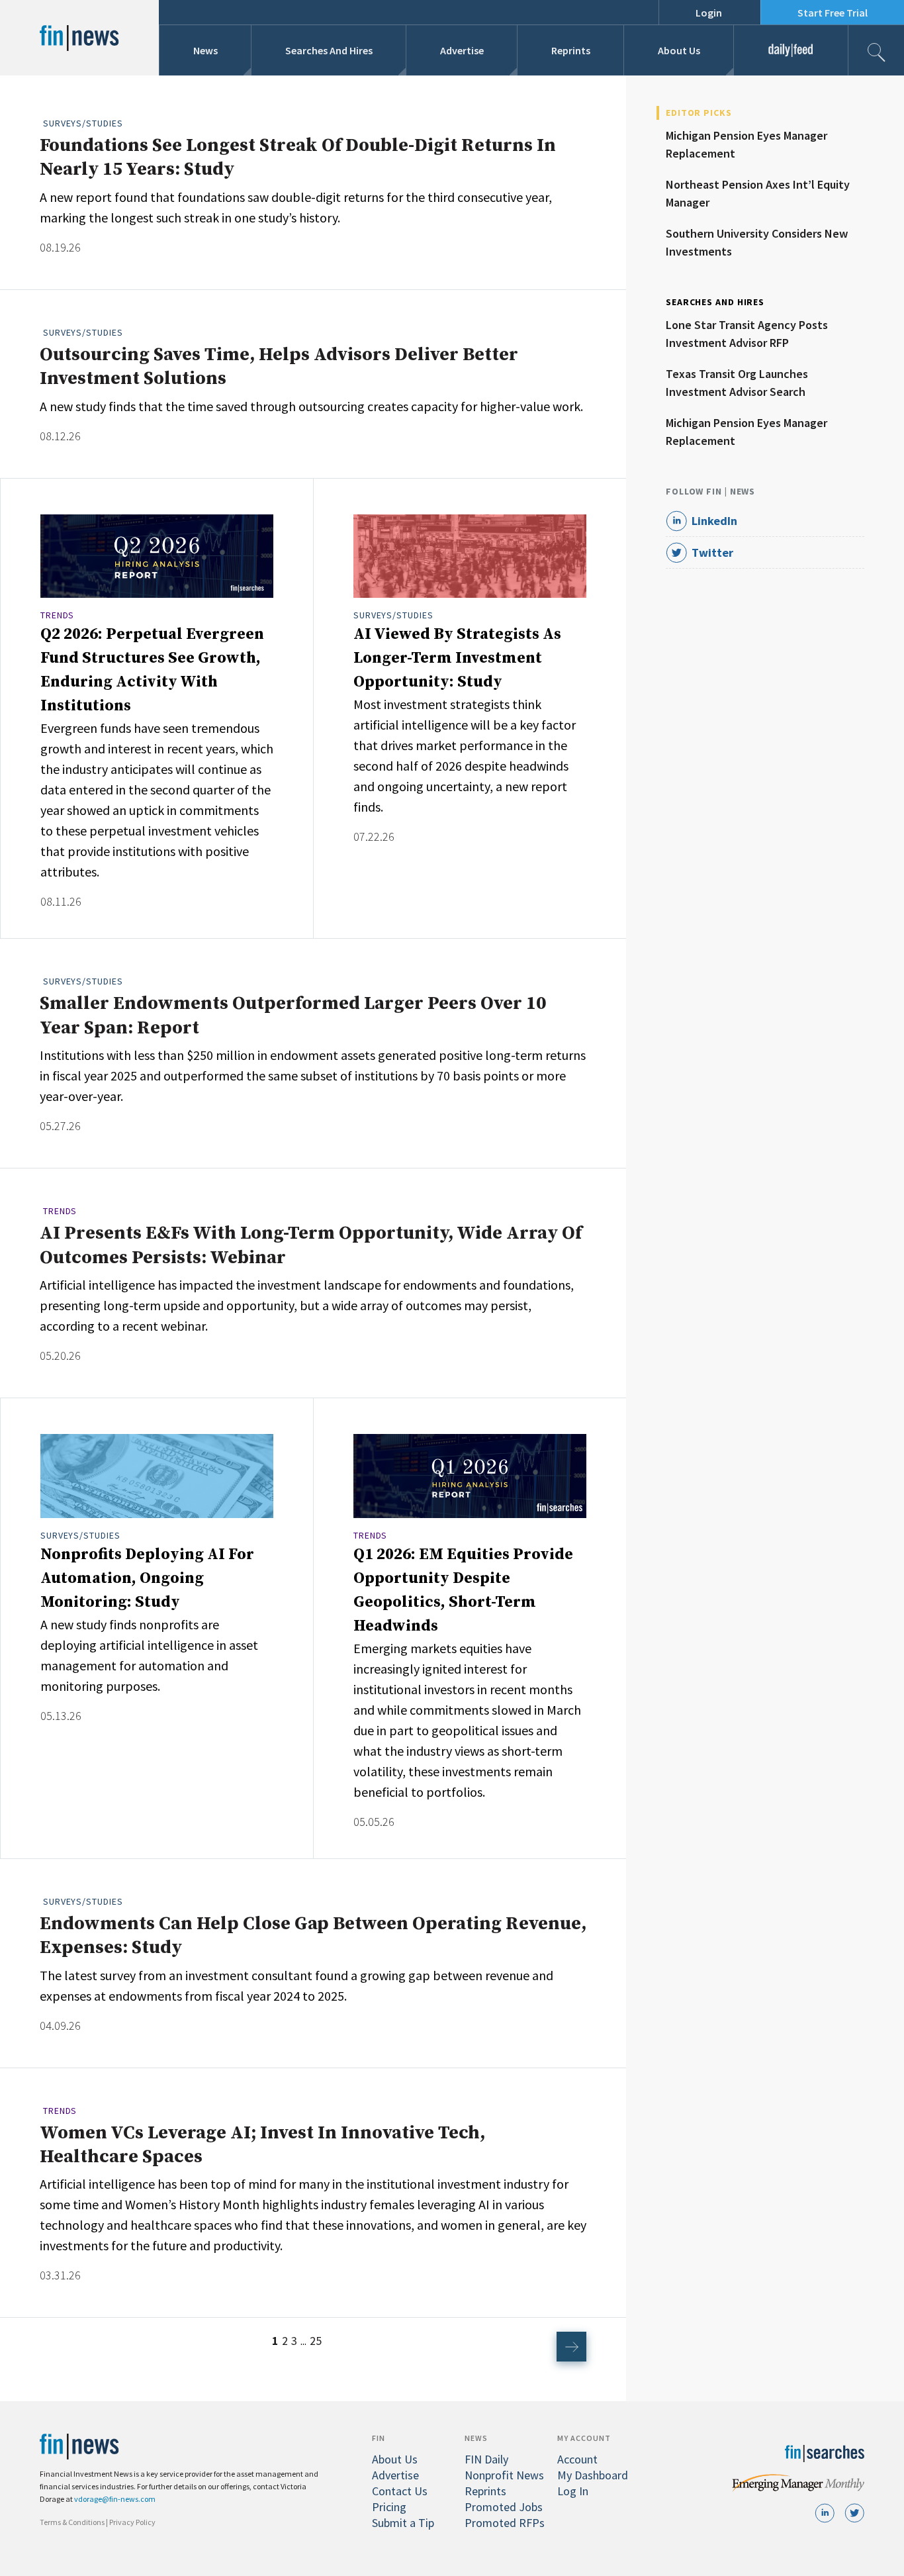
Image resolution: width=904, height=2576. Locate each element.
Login (709, 13)
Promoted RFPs (505, 2523)
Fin (379, 2438)
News (205, 50)
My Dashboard (593, 2475)
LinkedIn (714, 521)
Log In (573, 2491)
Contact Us (400, 2491)
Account (577, 2459)
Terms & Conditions (72, 2522)
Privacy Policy (132, 2522)
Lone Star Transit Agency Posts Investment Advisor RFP (747, 334)
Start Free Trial (833, 13)
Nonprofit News (504, 2475)
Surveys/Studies (83, 123)
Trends (57, 615)
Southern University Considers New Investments (757, 242)
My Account (584, 2438)
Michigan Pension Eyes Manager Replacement (746, 144)
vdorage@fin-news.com (115, 2499)
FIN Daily (486, 2459)
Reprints (571, 50)
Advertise (462, 50)
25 (316, 2341)
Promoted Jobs (504, 2507)
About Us (679, 50)
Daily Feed (791, 50)
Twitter (712, 552)
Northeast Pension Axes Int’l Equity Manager (758, 193)
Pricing (389, 2507)
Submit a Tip (403, 2523)
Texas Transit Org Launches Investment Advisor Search (737, 383)
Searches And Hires (329, 50)
